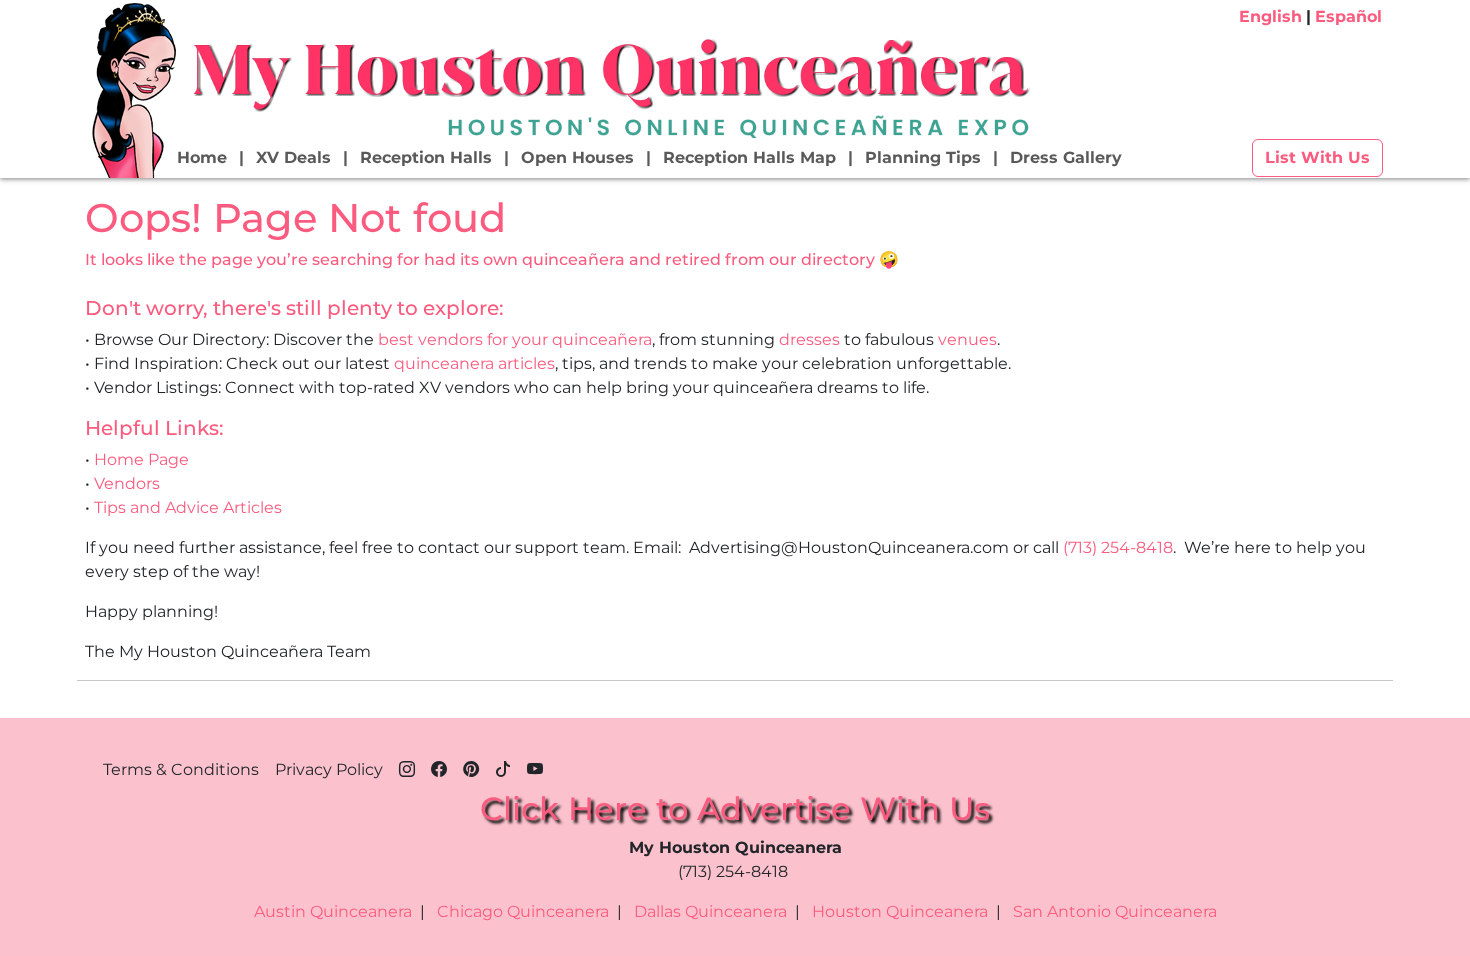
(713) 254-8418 (1118, 547)
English (1270, 16)
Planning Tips (923, 157)
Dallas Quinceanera (710, 911)
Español (1348, 16)
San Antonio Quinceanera (1115, 911)
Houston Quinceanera (900, 911)
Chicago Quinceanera (523, 911)
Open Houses (577, 157)
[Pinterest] (471, 766)
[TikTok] (503, 766)
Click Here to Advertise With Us (735, 808)
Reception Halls (426, 157)
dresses (809, 339)
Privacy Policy (329, 769)
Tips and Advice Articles (188, 507)
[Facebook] (439, 766)
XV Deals (293, 157)
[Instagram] (407, 766)
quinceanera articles (474, 363)
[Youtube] (535, 766)
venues (967, 339)
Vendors (127, 483)
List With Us (1317, 157)
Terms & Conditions (181, 769)
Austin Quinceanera (333, 911)
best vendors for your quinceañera (515, 339)
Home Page (141, 459)
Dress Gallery (1066, 157)
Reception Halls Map (749, 157)
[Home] (132, 89)
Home (202, 157)
